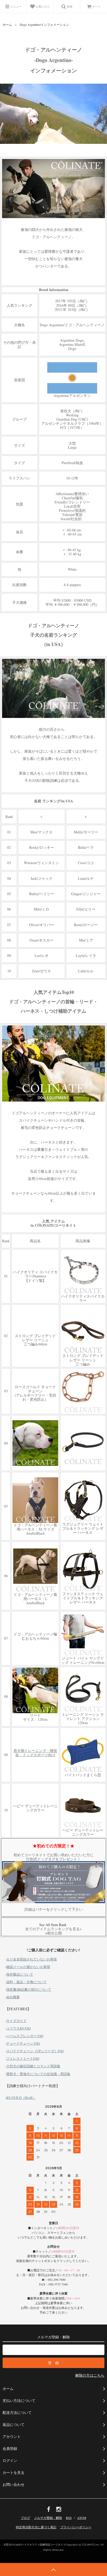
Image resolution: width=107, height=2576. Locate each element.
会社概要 (13, 1997)
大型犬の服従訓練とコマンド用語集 (33, 2066)
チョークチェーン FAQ (23, 2043)
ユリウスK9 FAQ (18, 2028)
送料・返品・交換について (26, 1982)
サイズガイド (16, 2021)
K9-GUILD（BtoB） (21, 2098)
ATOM (82, 2518)
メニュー (16, 6)
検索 (69, 6)
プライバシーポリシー (76, 2527)
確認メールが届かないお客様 (28, 1967)
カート (96, 6)
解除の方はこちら (90, 2375)
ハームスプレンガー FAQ (25, 2036)
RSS (69, 2518)
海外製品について (20, 1974)
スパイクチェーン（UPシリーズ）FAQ (35, 2051)
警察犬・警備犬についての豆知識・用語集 (38, 2074)
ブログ (25, 2518)
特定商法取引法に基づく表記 (36, 2527)
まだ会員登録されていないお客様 (32, 1959)
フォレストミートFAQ (23, 2058)
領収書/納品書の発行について (29, 1989)
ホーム (7, 24)
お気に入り (42, 6)
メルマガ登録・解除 (48, 2518)
